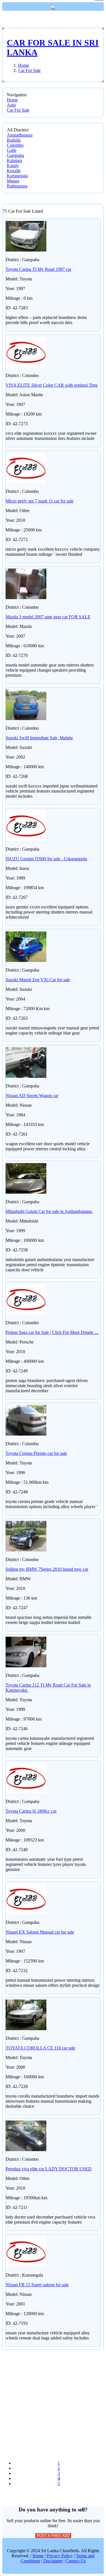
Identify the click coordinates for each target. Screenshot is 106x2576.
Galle (12, 150)
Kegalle (14, 171)
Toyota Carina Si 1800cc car (31, 1811)
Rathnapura (17, 186)
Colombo (15, 145)
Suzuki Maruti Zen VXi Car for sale (38, 980)
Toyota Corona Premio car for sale (36, 1453)
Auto (11, 105)
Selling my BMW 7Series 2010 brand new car (47, 1569)
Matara (13, 181)
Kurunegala (17, 176)
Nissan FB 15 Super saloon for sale (37, 2285)
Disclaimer (53, 2561)
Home (12, 100)
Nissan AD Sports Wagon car (32, 1096)
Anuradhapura (20, 135)
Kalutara (14, 160)
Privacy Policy (60, 2556)
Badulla (14, 140)
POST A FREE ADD (53, 2536)
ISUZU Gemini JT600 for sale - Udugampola (46, 859)
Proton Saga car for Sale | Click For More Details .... (52, 1332)
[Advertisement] (53, 2403)
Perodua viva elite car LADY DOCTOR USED (49, 2169)
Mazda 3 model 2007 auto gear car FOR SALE (48, 617)
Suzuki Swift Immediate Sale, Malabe (39, 738)
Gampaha (15, 155)
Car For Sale (18, 110)
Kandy (13, 166)
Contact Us (76, 2561)
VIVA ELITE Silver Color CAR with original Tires (52, 385)
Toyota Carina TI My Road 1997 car (38, 269)
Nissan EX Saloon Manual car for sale (40, 1932)
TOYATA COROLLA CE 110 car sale (40, 2048)
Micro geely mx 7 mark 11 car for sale (40, 501)
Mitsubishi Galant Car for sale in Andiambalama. (49, 1211)
